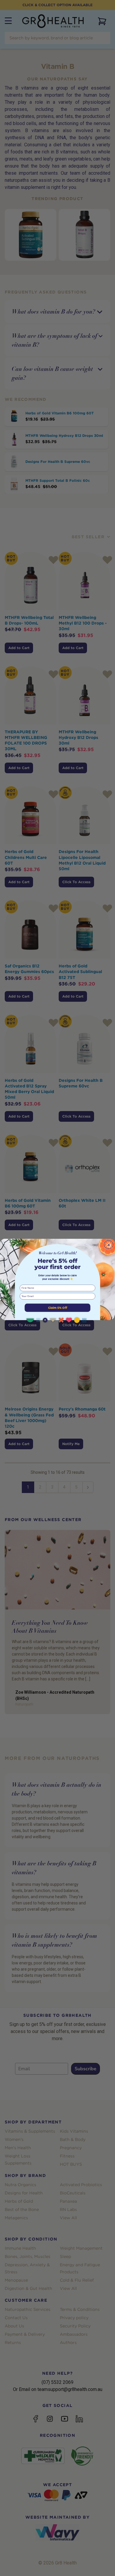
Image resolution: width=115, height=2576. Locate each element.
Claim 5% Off (58, 1308)
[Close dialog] (109, 1245)
